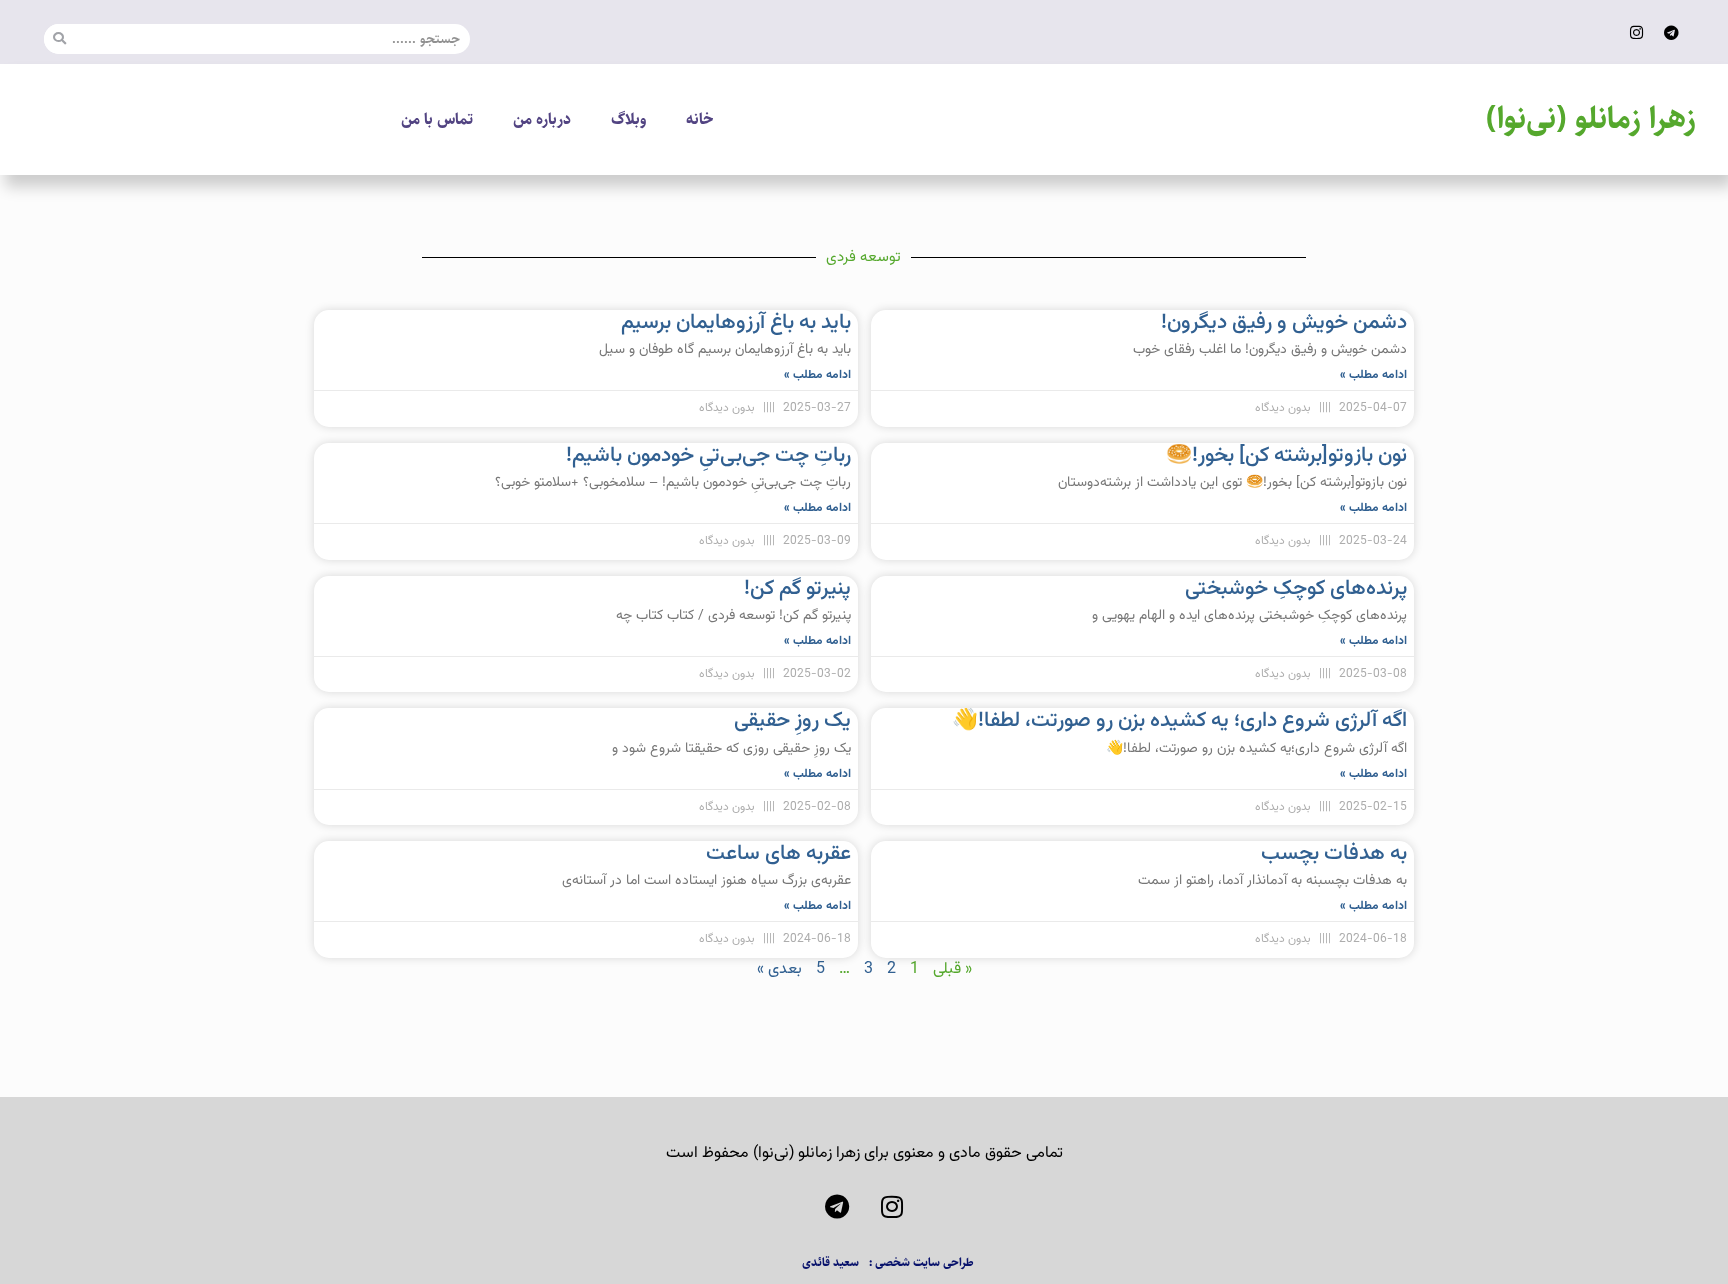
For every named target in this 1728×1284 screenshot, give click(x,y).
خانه (699, 119)
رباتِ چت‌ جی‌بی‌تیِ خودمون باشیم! (708, 455)
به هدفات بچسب (1334, 853)
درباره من (542, 119)
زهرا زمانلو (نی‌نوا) (1591, 119)
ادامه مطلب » (1373, 375)
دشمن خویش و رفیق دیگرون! (1284, 322)
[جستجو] (59, 39)
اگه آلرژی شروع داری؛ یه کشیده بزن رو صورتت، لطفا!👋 (1179, 720)
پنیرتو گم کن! (797, 588)
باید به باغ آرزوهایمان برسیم (736, 322)
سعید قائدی (830, 1262)
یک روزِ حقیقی (792, 720)
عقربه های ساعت (778, 853)
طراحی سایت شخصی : (921, 1262)
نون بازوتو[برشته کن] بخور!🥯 (1286, 455)
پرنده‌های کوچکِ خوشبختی (1296, 588)
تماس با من (437, 119)
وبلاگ (628, 119)
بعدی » (779, 969)
